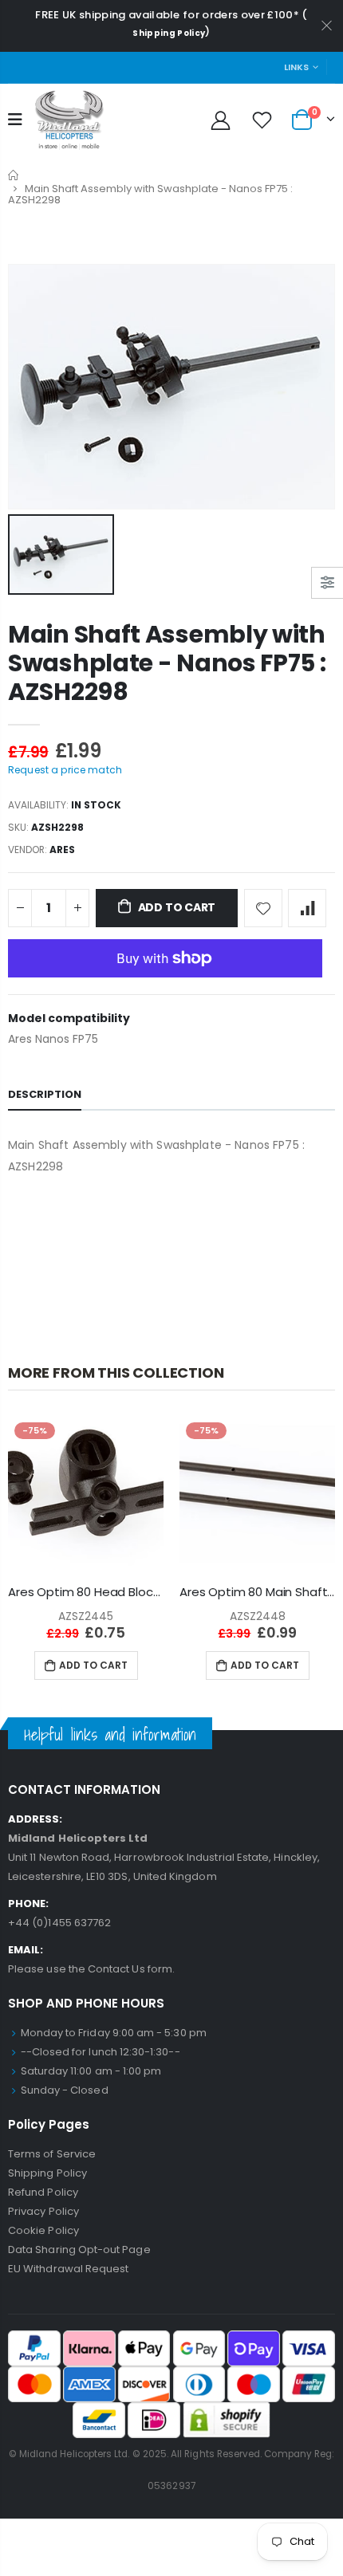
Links (296, 67)
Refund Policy (43, 2192)
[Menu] (15, 120)
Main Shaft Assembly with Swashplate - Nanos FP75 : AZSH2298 (167, 663)
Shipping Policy (169, 33)
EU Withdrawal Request (68, 2269)
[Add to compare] (307, 908)
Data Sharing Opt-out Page (79, 2250)
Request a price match (65, 770)
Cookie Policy (43, 2230)
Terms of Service (52, 2154)
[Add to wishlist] (263, 908)
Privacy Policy (43, 2211)
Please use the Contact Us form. (91, 1969)
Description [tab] (45, 1094)
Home (14, 175)
